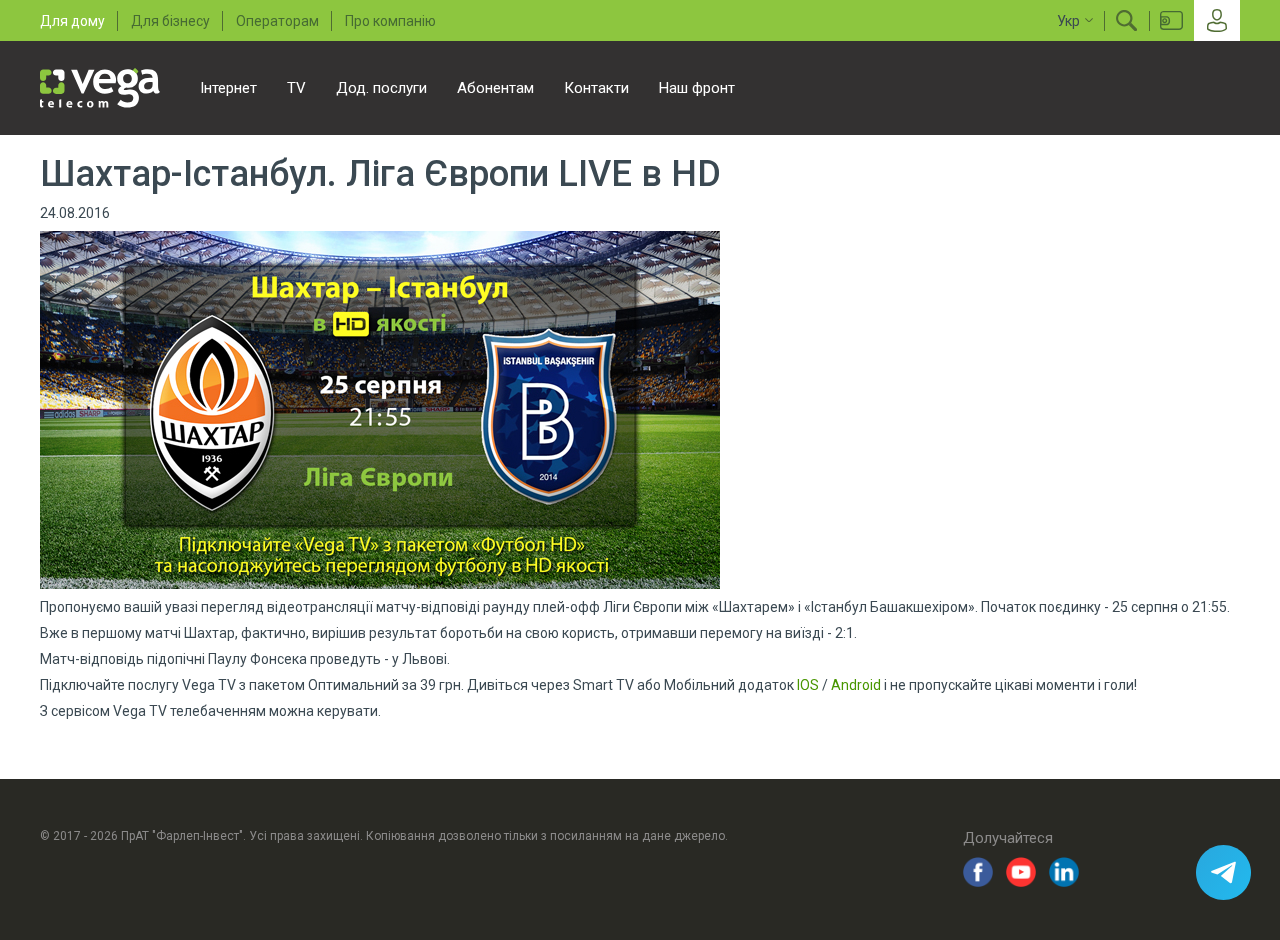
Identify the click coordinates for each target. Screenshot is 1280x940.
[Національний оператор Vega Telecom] (100, 88)
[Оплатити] (1171, 20)
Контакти (596, 88)
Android (856, 685)
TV (296, 88)
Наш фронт (697, 88)
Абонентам (495, 88)
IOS (808, 685)
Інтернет (228, 88)
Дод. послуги (381, 88)
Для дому (72, 21)
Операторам (277, 21)
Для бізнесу (170, 21)
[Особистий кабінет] (1217, 20)
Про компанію (390, 21)
